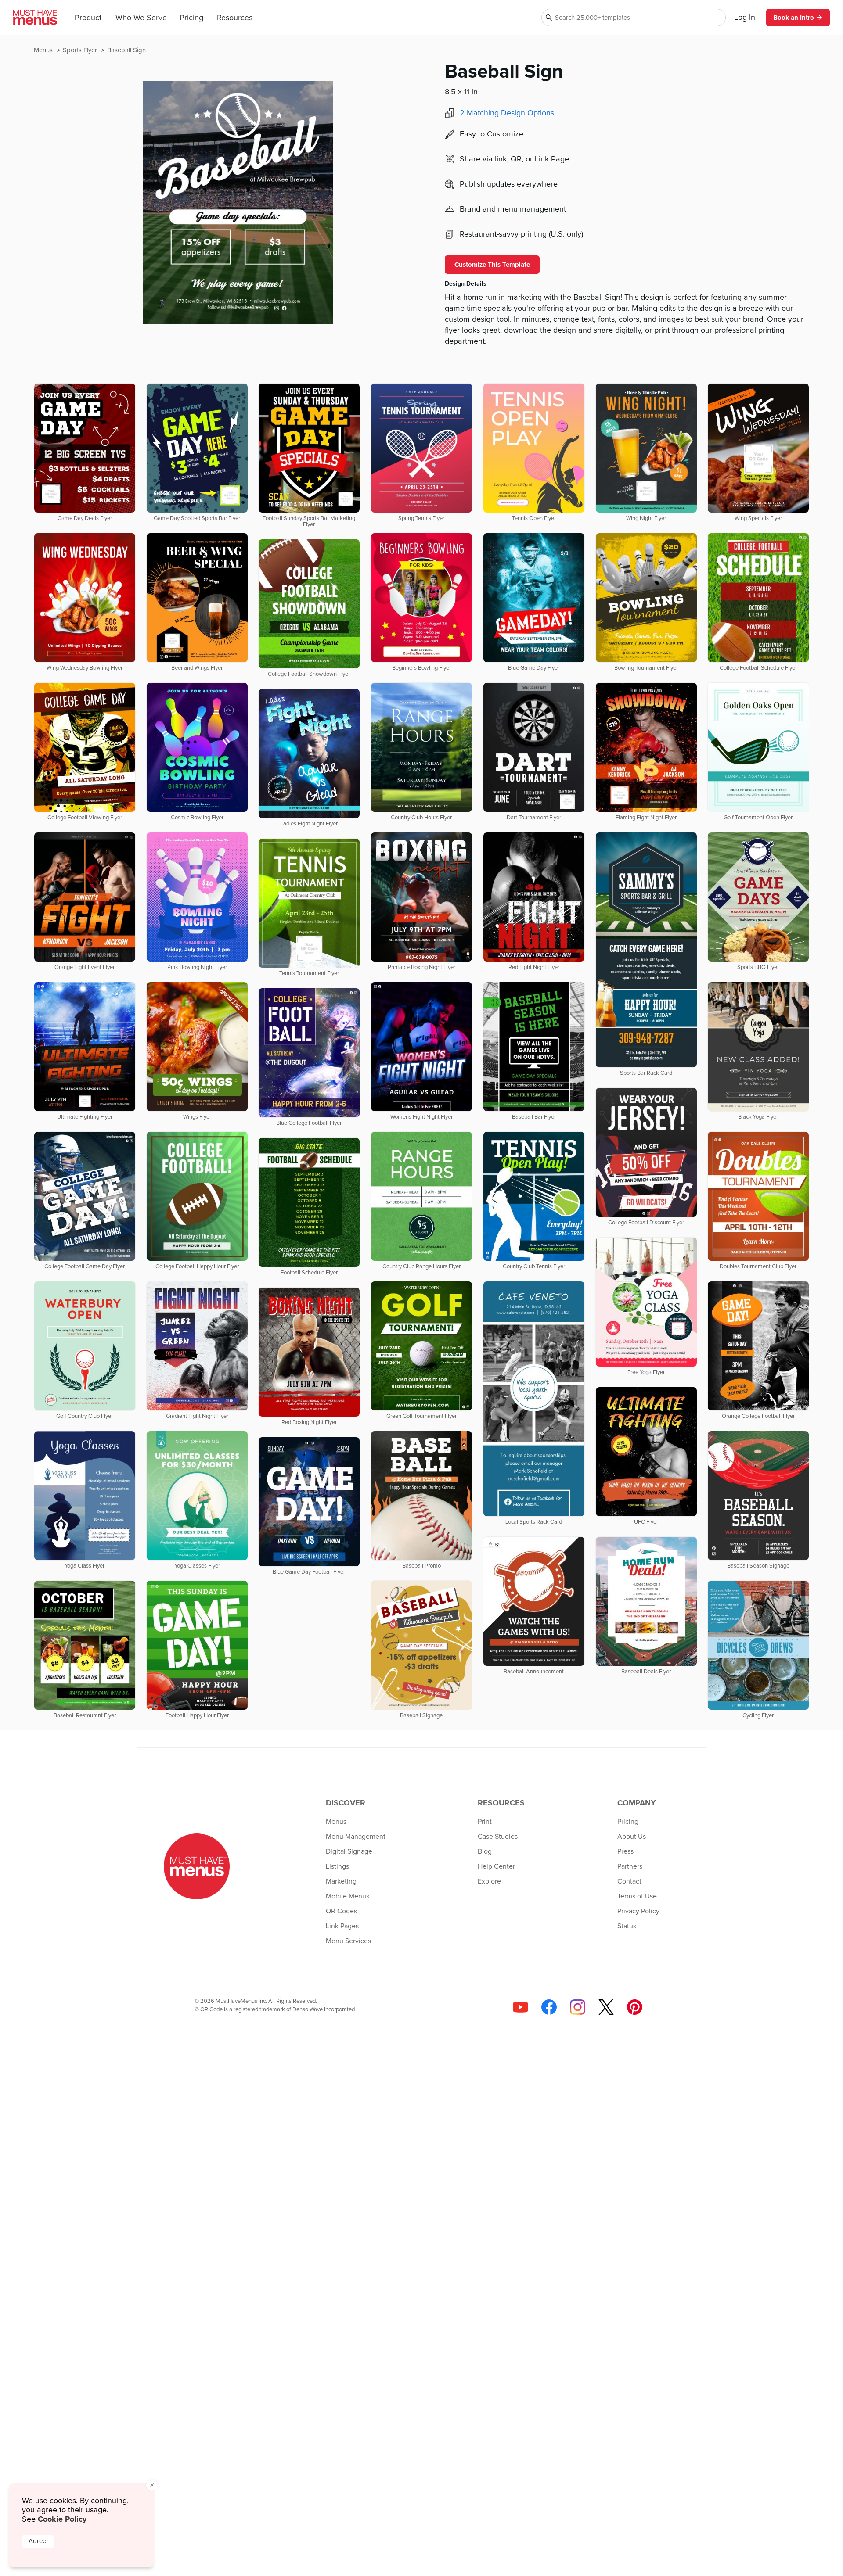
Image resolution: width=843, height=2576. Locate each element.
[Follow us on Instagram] (578, 2007)
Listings (337, 1866)
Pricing (191, 18)
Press (625, 1851)
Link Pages (342, 1926)
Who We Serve (141, 18)
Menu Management (356, 1837)
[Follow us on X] (606, 2007)
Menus (44, 50)
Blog (485, 1851)
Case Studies (498, 1837)
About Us (632, 1837)
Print (485, 1822)
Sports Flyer (81, 50)
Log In (745, 18)
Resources (235, 18)
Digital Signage (349, 1851)
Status (627, 1926)
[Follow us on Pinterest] (635, 2007)
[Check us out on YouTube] (521, 2007)
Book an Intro (794, 18)
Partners (630, 1866)
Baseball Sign (126, 50)
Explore (489, 1881)
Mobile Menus (348, 1896)
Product (88, 18)
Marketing (341, 1881)
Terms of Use (637, 1896)
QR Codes (341, 1911)
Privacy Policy (638, 1911)
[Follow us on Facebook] (549, 2007)
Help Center (496, 1866)
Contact (629, 1881)
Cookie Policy (62, 2519)
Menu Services (348, 1941)
